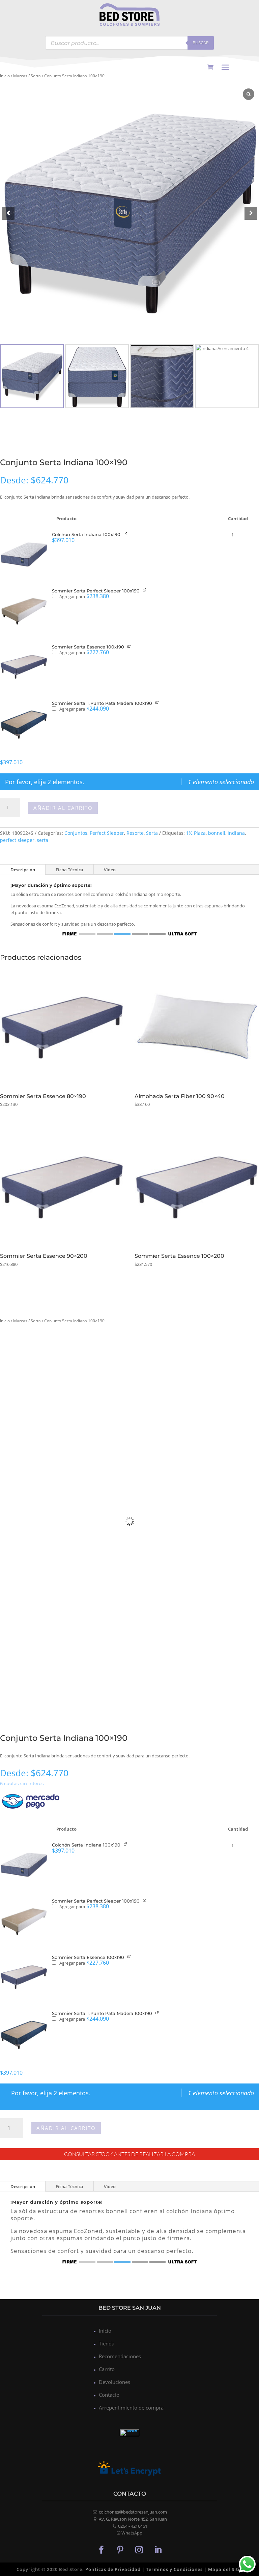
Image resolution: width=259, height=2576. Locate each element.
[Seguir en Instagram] (139, 2549)
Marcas (20, 76)
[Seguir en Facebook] (101, 2549)
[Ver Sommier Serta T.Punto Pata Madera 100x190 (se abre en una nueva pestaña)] (158, 702)
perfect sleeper (17, 840)
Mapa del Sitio (225, 2569)
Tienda (107, 2343)
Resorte (135, 833)
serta (42, 840)
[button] (251, 213)
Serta (36, 76)
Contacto (109, 2395)
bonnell (217, 833)
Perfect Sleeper (107, 833)
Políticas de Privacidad (113, 2569)
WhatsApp (132, 2533)
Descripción (23, 870)
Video (110, 870)
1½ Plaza (196, 833)
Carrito (107, 2369)
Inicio (5, 76)
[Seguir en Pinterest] (120, 2549)
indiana (236, 833)
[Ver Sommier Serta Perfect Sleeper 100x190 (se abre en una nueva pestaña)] (145, 590)
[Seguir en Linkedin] (158, 2549)
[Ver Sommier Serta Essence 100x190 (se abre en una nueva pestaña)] (130, 646)
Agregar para (84, 596)
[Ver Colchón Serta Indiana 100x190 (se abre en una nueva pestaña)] (126, 534)
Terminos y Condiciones (174, 2569)
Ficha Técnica (69, 870)
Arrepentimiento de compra (131, 2408)
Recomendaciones (120, 2356)
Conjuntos (76, 833)
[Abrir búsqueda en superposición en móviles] (129, 43)
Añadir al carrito (63, 808)
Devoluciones (114, 2382)
